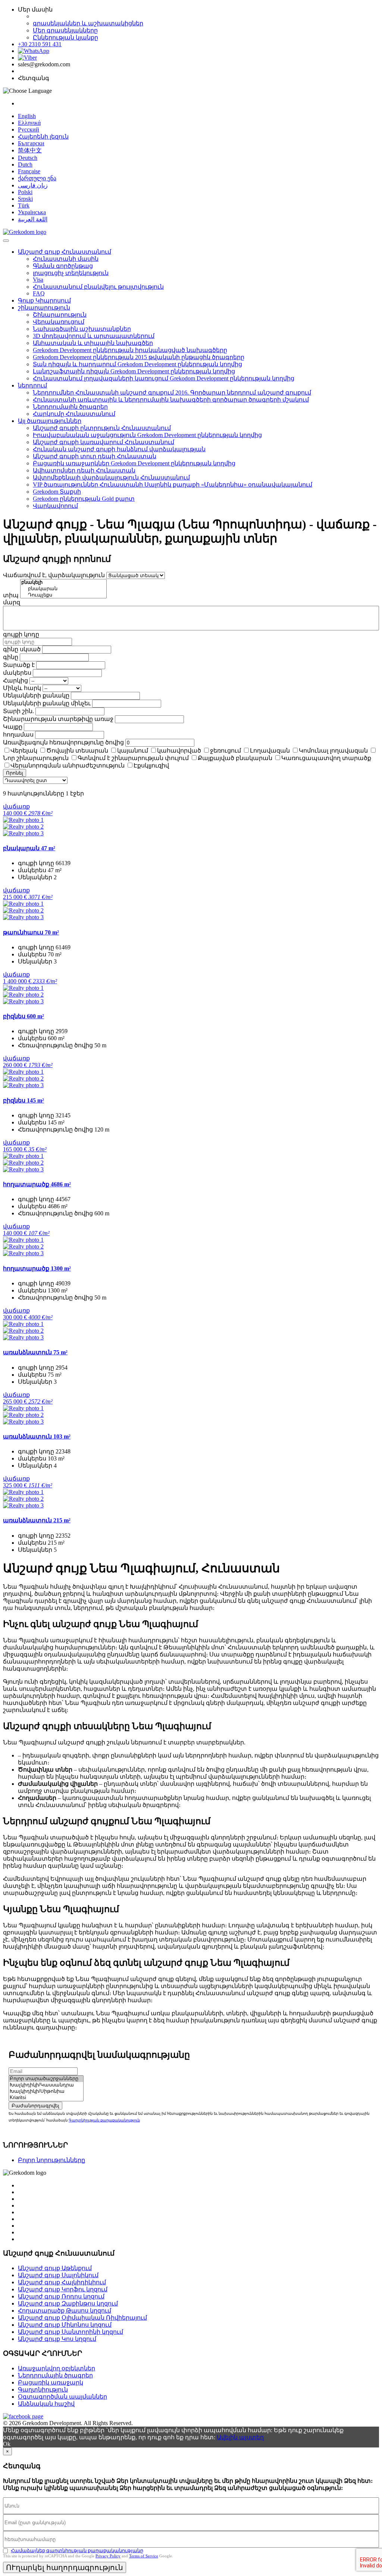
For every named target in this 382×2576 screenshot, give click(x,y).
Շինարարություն (60, 315)
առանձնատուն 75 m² (35, 1352)
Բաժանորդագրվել (35, 2106)
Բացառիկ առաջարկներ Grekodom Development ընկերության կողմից (134, 463)
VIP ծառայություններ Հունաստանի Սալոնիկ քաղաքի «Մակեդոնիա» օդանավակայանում (173, 485)
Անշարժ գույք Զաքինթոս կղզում (68, 2303)
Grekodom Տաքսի (57, 492)
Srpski (25, 199)
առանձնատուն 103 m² (37, 1436)
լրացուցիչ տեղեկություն (71, 273)
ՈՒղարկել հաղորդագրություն (65, 2567)
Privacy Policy (108, 2556)
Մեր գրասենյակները (65, 30)
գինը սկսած (22, 649)
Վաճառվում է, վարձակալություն (54, 575)
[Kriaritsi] (46, 2098)
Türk (24, 205)
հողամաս (18, 735)
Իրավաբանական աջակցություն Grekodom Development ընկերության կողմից (147, 435)
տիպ (11, 595)
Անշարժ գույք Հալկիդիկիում (62, 2282)
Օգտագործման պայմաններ (62, 2397)
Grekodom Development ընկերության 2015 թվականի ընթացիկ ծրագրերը (139, 357)
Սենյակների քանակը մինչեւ (47, 703)
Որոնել (15, 773)
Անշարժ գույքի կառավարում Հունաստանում (104, 442)
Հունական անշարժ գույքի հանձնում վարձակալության (119, 449)
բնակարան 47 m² (29, 848)
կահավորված (179, 751)
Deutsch (28, 158)
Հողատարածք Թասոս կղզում (65, 2311)
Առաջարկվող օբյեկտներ (57, 2368)
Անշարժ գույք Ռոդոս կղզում (61, 2296)
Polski (25, 192)
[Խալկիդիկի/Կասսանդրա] (46, 2085)
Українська (32, 212)
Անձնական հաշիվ (46, 2404)
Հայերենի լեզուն (43, 137)
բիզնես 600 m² (24, 1016)
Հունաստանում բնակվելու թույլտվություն (98, 287)
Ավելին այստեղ (240, 2437)
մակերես (17, 673)
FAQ (39, 293)
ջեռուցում (226, 751)
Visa (38, 280)
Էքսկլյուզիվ (151, 765)
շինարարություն (44, 308)
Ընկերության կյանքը (65, 37)
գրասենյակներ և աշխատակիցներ (88, 23)
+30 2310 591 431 (40, 44)
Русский (29, 129)
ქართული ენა (37, 178)
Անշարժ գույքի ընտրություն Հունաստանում (102, 428)
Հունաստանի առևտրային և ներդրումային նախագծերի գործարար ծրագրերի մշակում (171, 400)
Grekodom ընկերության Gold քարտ (84, 499)
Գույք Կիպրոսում (44, 300)
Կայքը (13, 727)
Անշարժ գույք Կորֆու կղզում (63, 2289)
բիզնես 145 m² (24, 1100)
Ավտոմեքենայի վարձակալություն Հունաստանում (111, 477)
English (27, 116)
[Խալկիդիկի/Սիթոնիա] (46, 2091)
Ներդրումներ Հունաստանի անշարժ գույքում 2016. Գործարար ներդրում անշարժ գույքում (172, 393)
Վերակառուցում (59, 322)
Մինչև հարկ (22, 688)
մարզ (12, 602)
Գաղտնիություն (43, 2390)
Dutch (25, 164)
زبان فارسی (33, 185)
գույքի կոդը (21, 634)
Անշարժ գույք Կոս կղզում (57, 2339)
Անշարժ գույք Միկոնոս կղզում (65, 2325)
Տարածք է (19, 665)
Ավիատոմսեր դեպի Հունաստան (84, 470)
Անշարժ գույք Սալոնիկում (58, 2275)
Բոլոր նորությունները (51, 2160)
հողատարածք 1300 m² (37, 1268)
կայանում (133, 751)
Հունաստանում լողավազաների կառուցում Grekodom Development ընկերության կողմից (164, 378)
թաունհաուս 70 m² (31, 932)
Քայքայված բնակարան (235, 758)
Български (31, 143)
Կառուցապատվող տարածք (326, 758)
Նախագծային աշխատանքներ (82, 329)
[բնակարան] (63, 589)
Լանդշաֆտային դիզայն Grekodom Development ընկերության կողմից (134, 371)
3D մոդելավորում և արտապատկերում (94, 336)
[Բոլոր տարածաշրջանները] (46, 2079)
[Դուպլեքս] (63, 595)
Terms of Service (144, 2556)
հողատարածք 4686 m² (37, 1184)
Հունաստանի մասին (66, 259)
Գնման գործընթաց (63, 266)
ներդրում (32, 385)
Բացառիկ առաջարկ (51, 2382)
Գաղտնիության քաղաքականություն (104, 2120)
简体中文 (30, 150)
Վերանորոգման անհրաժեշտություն (68, 765)
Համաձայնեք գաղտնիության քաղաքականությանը (77, 2550)
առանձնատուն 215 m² (37, 1520)
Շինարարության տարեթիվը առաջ (58, 719)
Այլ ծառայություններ (50, 421)
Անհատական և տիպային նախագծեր (93, 343)
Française (29, 171)
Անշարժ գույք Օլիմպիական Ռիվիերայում (82, 2318)
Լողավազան (270, 751)
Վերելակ (24, 751)
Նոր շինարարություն (36, 758)
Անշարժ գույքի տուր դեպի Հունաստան (95, 456)
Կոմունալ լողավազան (333, 751)
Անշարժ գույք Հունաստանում (65, 252)
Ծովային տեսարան (77, 751)
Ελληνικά (29, 123)
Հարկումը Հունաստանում (74, 414)
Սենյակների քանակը (36, 695)
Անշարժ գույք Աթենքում (55, 2268)
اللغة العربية (33, 219)
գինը (11, 657)
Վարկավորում (55, 506)
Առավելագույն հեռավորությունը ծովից (63, 742)
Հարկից (15, 681)
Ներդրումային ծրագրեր (70, 407)
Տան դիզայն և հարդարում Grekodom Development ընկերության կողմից (137, 364)
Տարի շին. (18, 711)
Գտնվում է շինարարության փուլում (133, 758)
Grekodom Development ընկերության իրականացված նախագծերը (130, 350)
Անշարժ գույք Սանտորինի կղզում (71, 2332)
